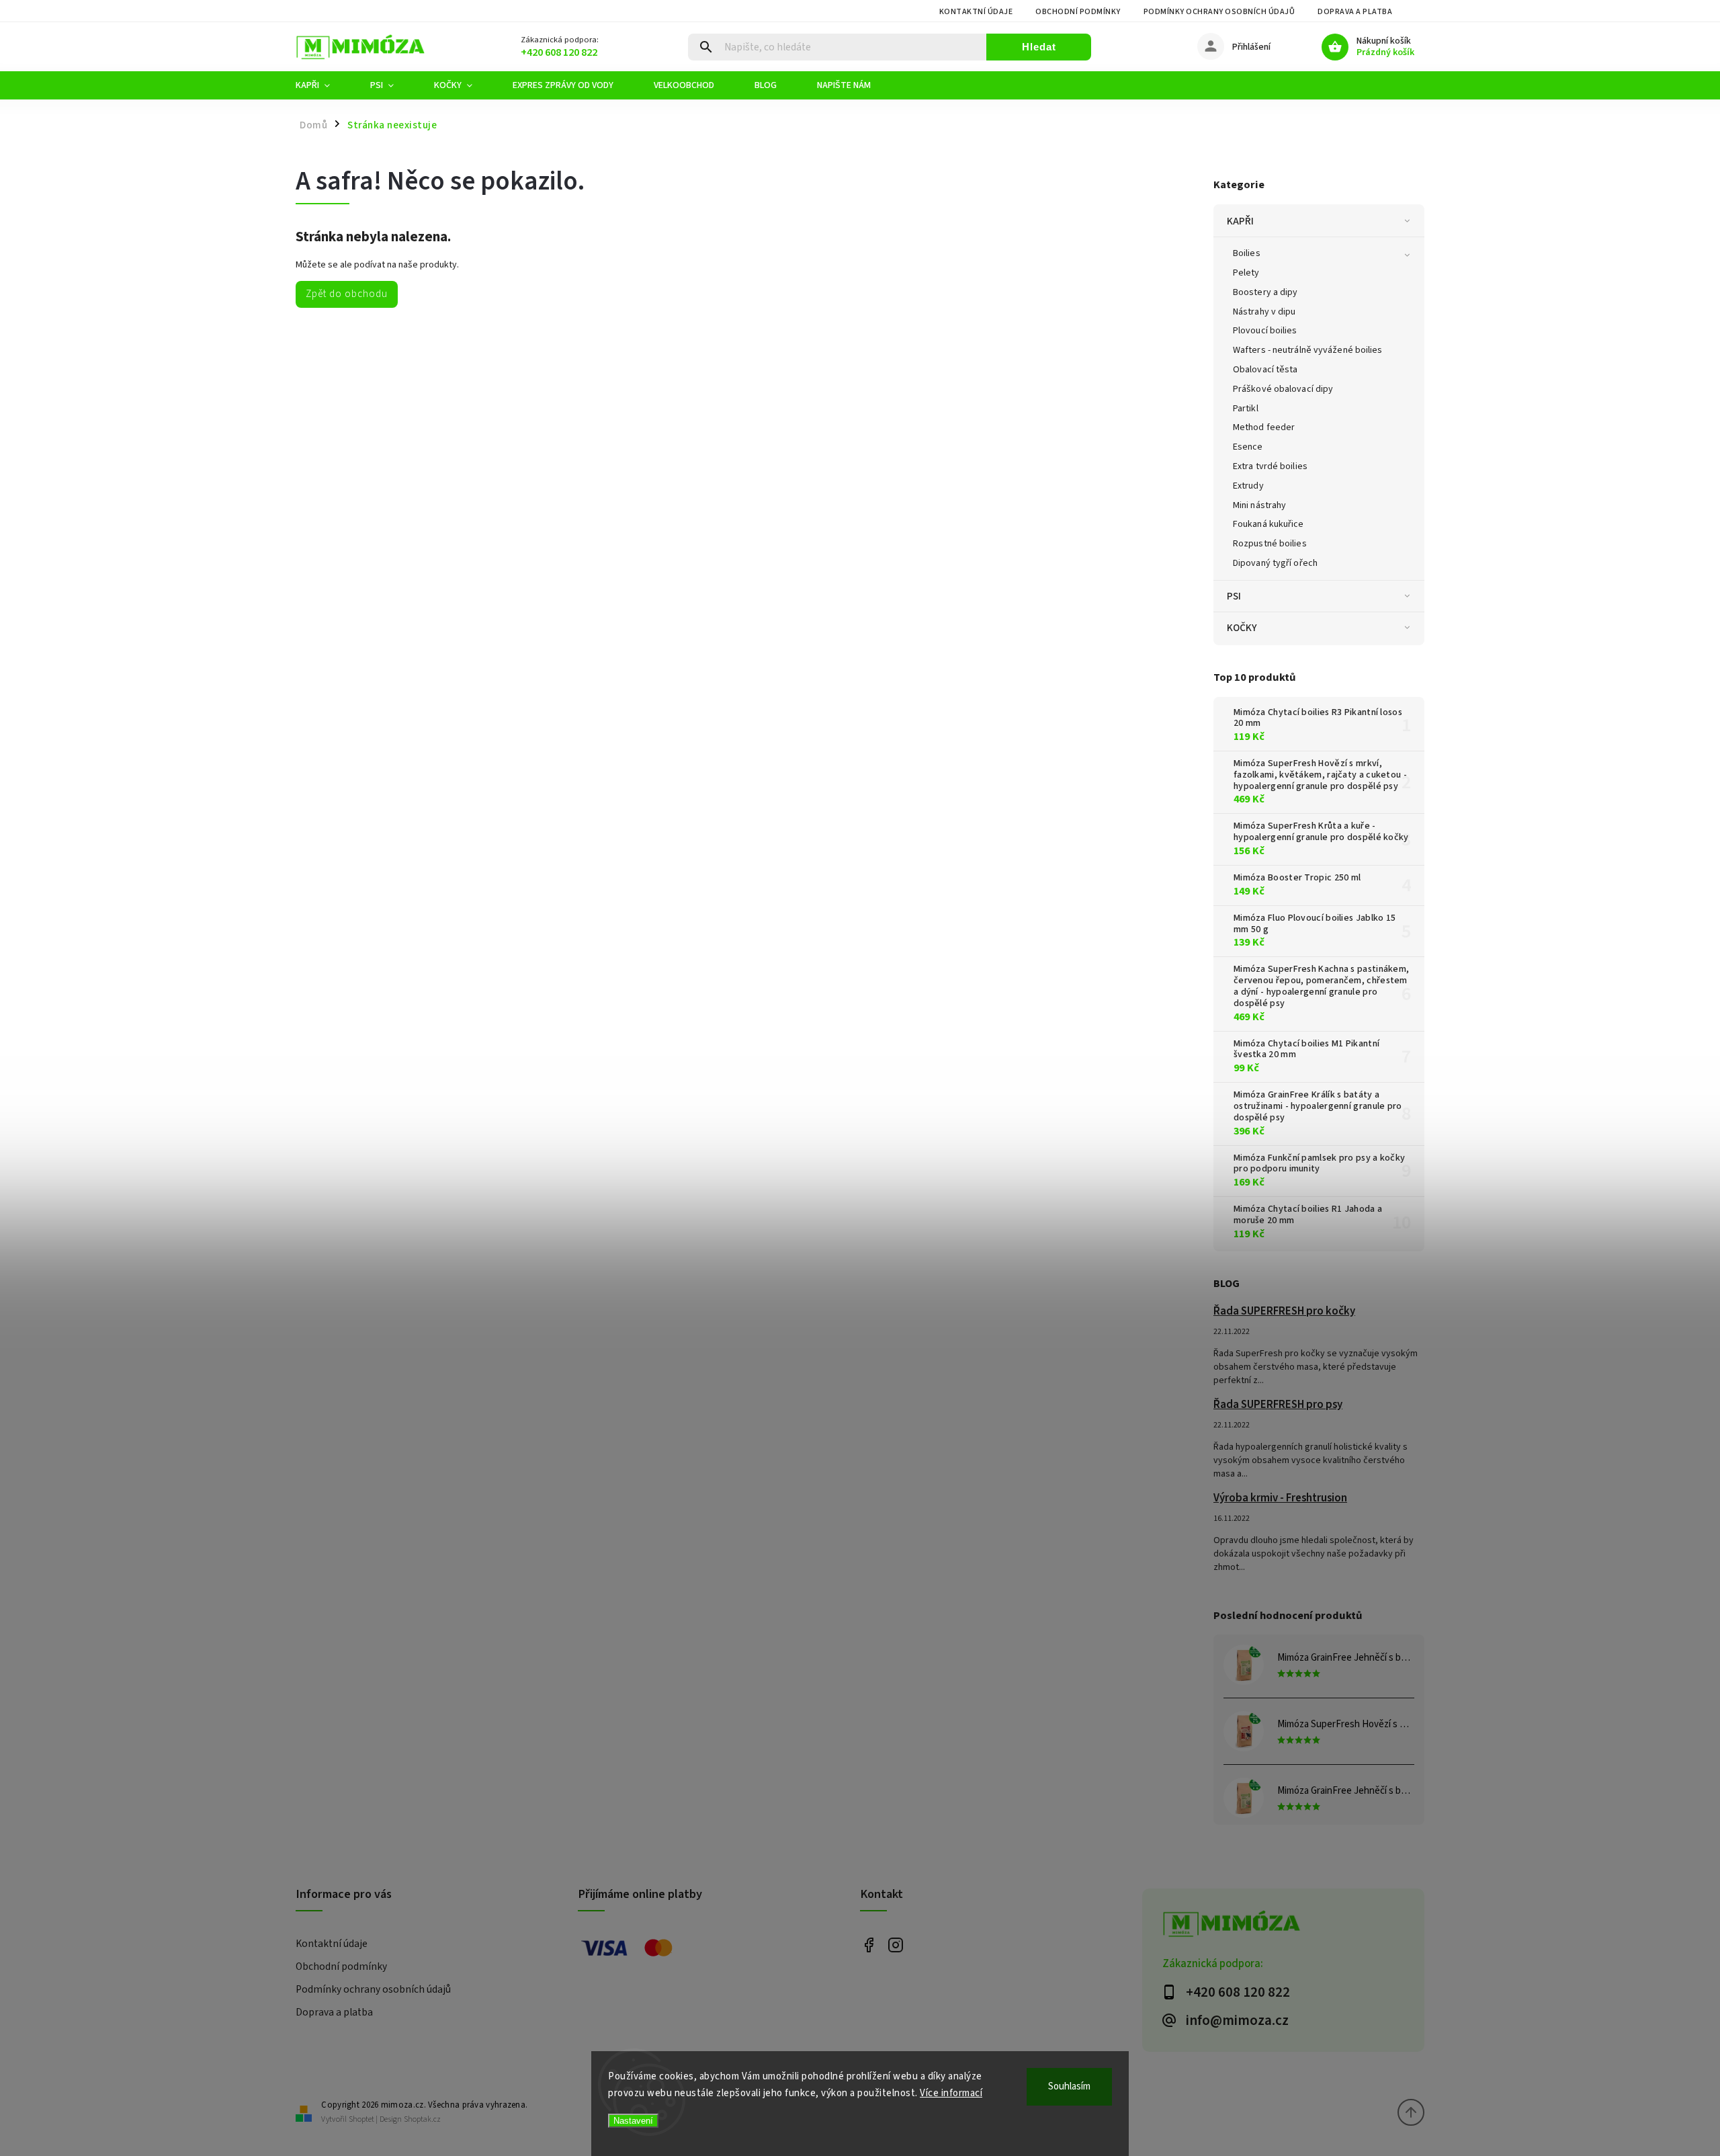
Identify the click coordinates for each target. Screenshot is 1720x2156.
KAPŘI (1241, 221)
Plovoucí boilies (1265, 331)
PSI (1234, 596)
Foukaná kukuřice (1268, 524)
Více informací (951, 2093)
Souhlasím (1069, 2086)
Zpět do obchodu (347, 294)
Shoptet (361, 2119)
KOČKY (1242, 628)
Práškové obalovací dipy (1283, 389)
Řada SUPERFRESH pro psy (1278, 1405)
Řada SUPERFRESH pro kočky (1284, 1311)
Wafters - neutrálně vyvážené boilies (1308, 350)
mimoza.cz (895, 1945)
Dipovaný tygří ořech (1275, 563)
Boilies (1247, 253)
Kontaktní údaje (976, 12)
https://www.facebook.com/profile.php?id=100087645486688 (868, 1945)
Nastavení (633, 2121)
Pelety (1246, 273)
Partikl (1246, 409)
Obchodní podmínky (1078, 12)
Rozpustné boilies (1270, 544)
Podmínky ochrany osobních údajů (1219, 12)
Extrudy (1248, 486)
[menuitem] (323, 85)
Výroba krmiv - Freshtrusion (1280, 1498)
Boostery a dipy (1265, 292)
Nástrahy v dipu (1264, 312)
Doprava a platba (1355, 12)
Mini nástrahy (1259, 505)
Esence (1248, 447)
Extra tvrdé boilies (1270, 466)
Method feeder (1264, 427)
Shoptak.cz (422, 2119)
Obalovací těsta (1265, 370)
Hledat (1039, 47)
